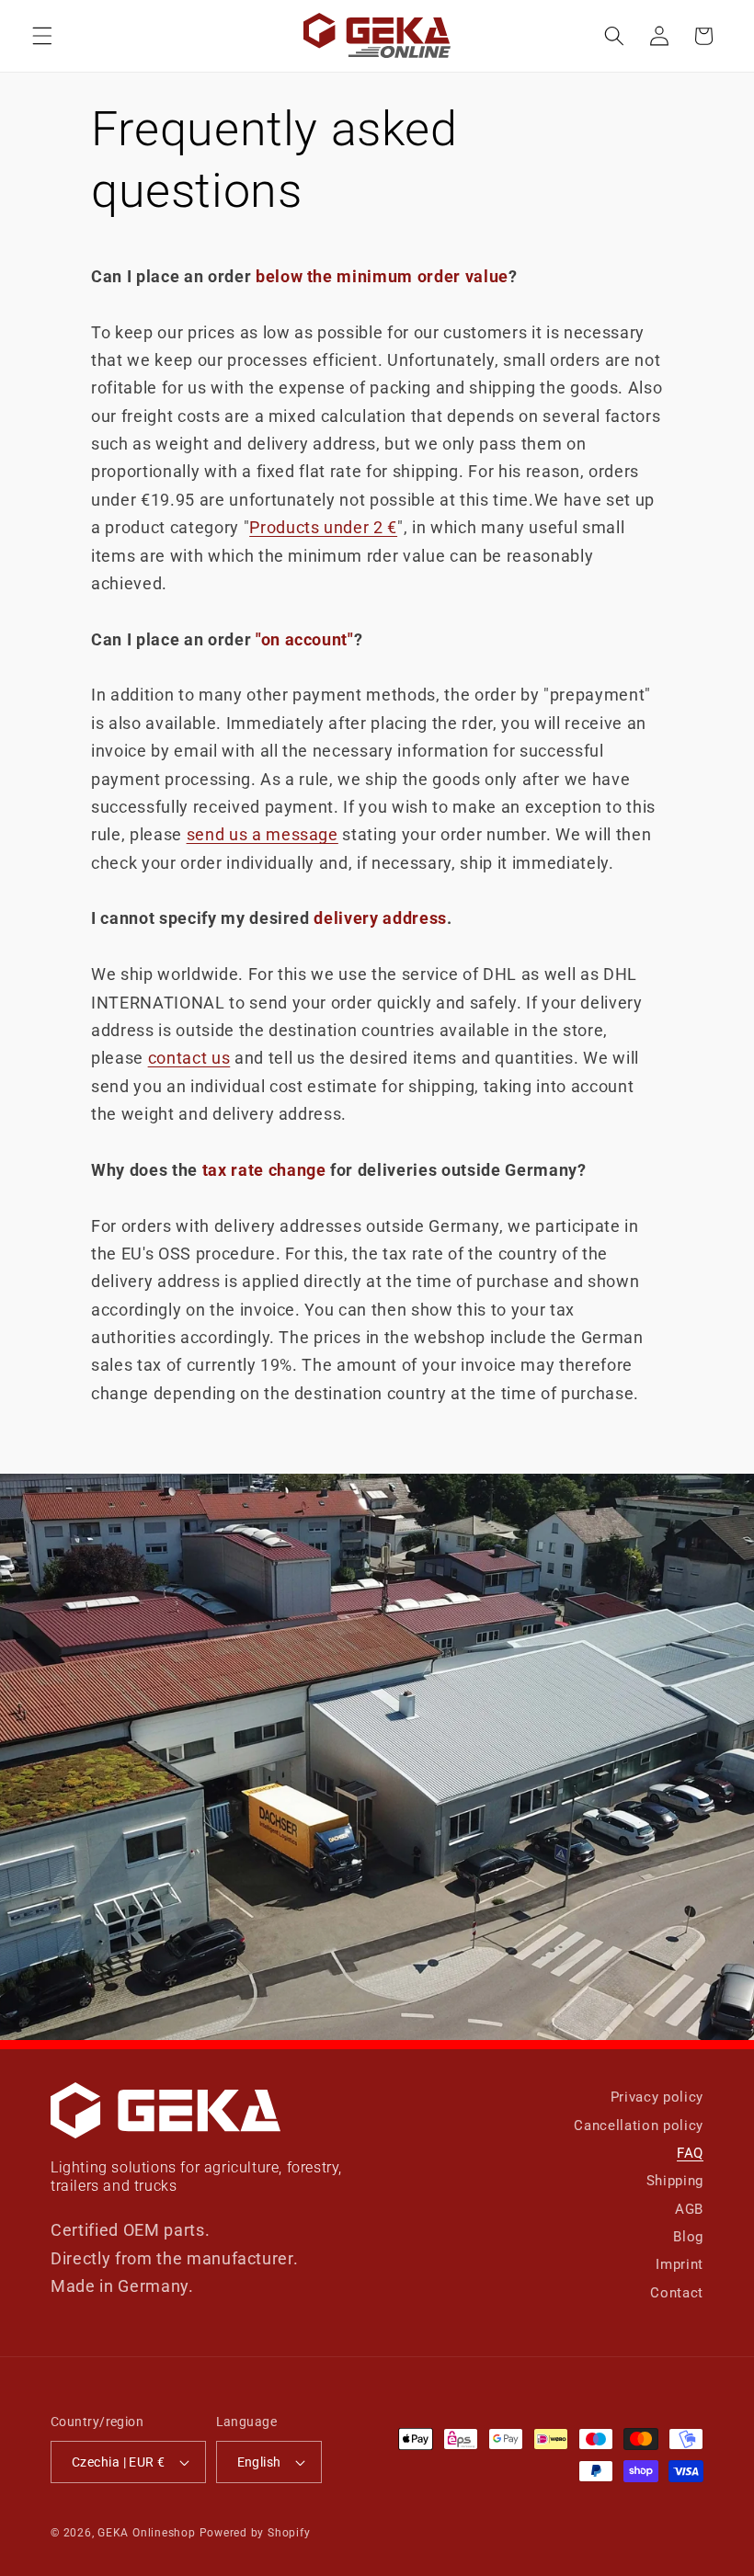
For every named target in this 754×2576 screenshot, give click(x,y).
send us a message (263, 835)
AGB (689, 2209)
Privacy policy (657, 2097)
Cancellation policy (639, 2126)
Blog (688, 2237)
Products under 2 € (323, 528)
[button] (42, 36)
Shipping (675, 2181)
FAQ (690, 2153)
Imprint (680, 2264)
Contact (677, 2293)
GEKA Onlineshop (147, 2533)
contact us (189, 1058)
